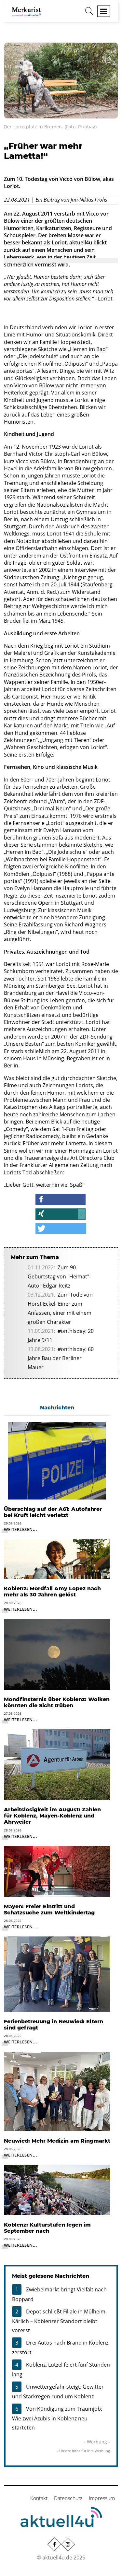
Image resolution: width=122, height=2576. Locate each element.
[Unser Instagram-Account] (68, 2544)
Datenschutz (68, 2498)
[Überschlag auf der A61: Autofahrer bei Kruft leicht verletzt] (57, 1460)
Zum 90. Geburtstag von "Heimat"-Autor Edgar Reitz (59, 1276)
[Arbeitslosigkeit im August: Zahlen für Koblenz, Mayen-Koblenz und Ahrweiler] (57, 1764)
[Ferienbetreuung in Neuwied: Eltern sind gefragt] (57, 1974)
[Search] (89, 13)
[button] (60, 1200)
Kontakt (39, 2498)
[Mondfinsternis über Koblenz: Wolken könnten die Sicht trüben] (57, 1654)
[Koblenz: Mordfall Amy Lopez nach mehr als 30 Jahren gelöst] (57, 1559)
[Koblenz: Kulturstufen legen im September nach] (57, 2189)
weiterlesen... (20, 1529)
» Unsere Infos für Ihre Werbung (83, 2451)
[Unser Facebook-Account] (54, 2544)
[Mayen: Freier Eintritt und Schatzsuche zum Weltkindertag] (57, 1871)
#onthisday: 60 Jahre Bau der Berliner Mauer (61, 1358)
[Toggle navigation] (104, 11)
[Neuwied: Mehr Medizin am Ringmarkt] (57, 2091)
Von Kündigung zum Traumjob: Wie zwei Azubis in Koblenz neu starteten (57, 2418)
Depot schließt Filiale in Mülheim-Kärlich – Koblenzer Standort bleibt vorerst (60, 2321)
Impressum (102, 2498)
